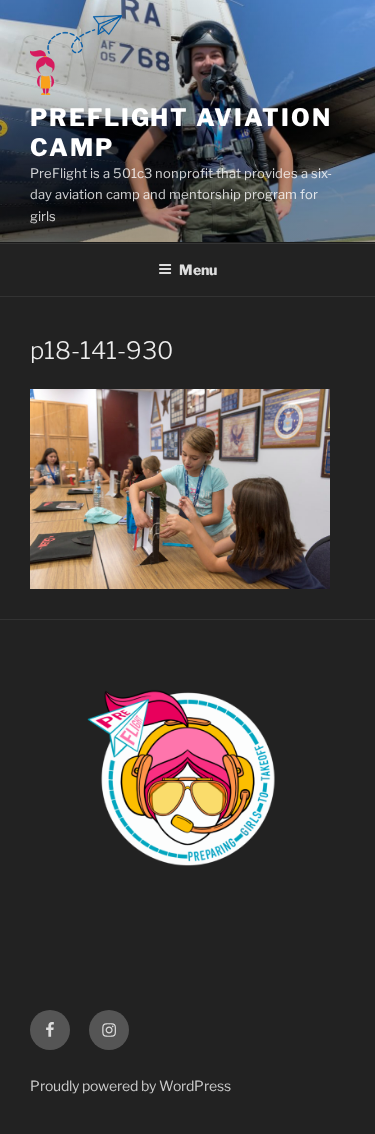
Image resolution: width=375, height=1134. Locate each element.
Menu (198, 269)
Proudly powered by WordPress (130, 1085)
